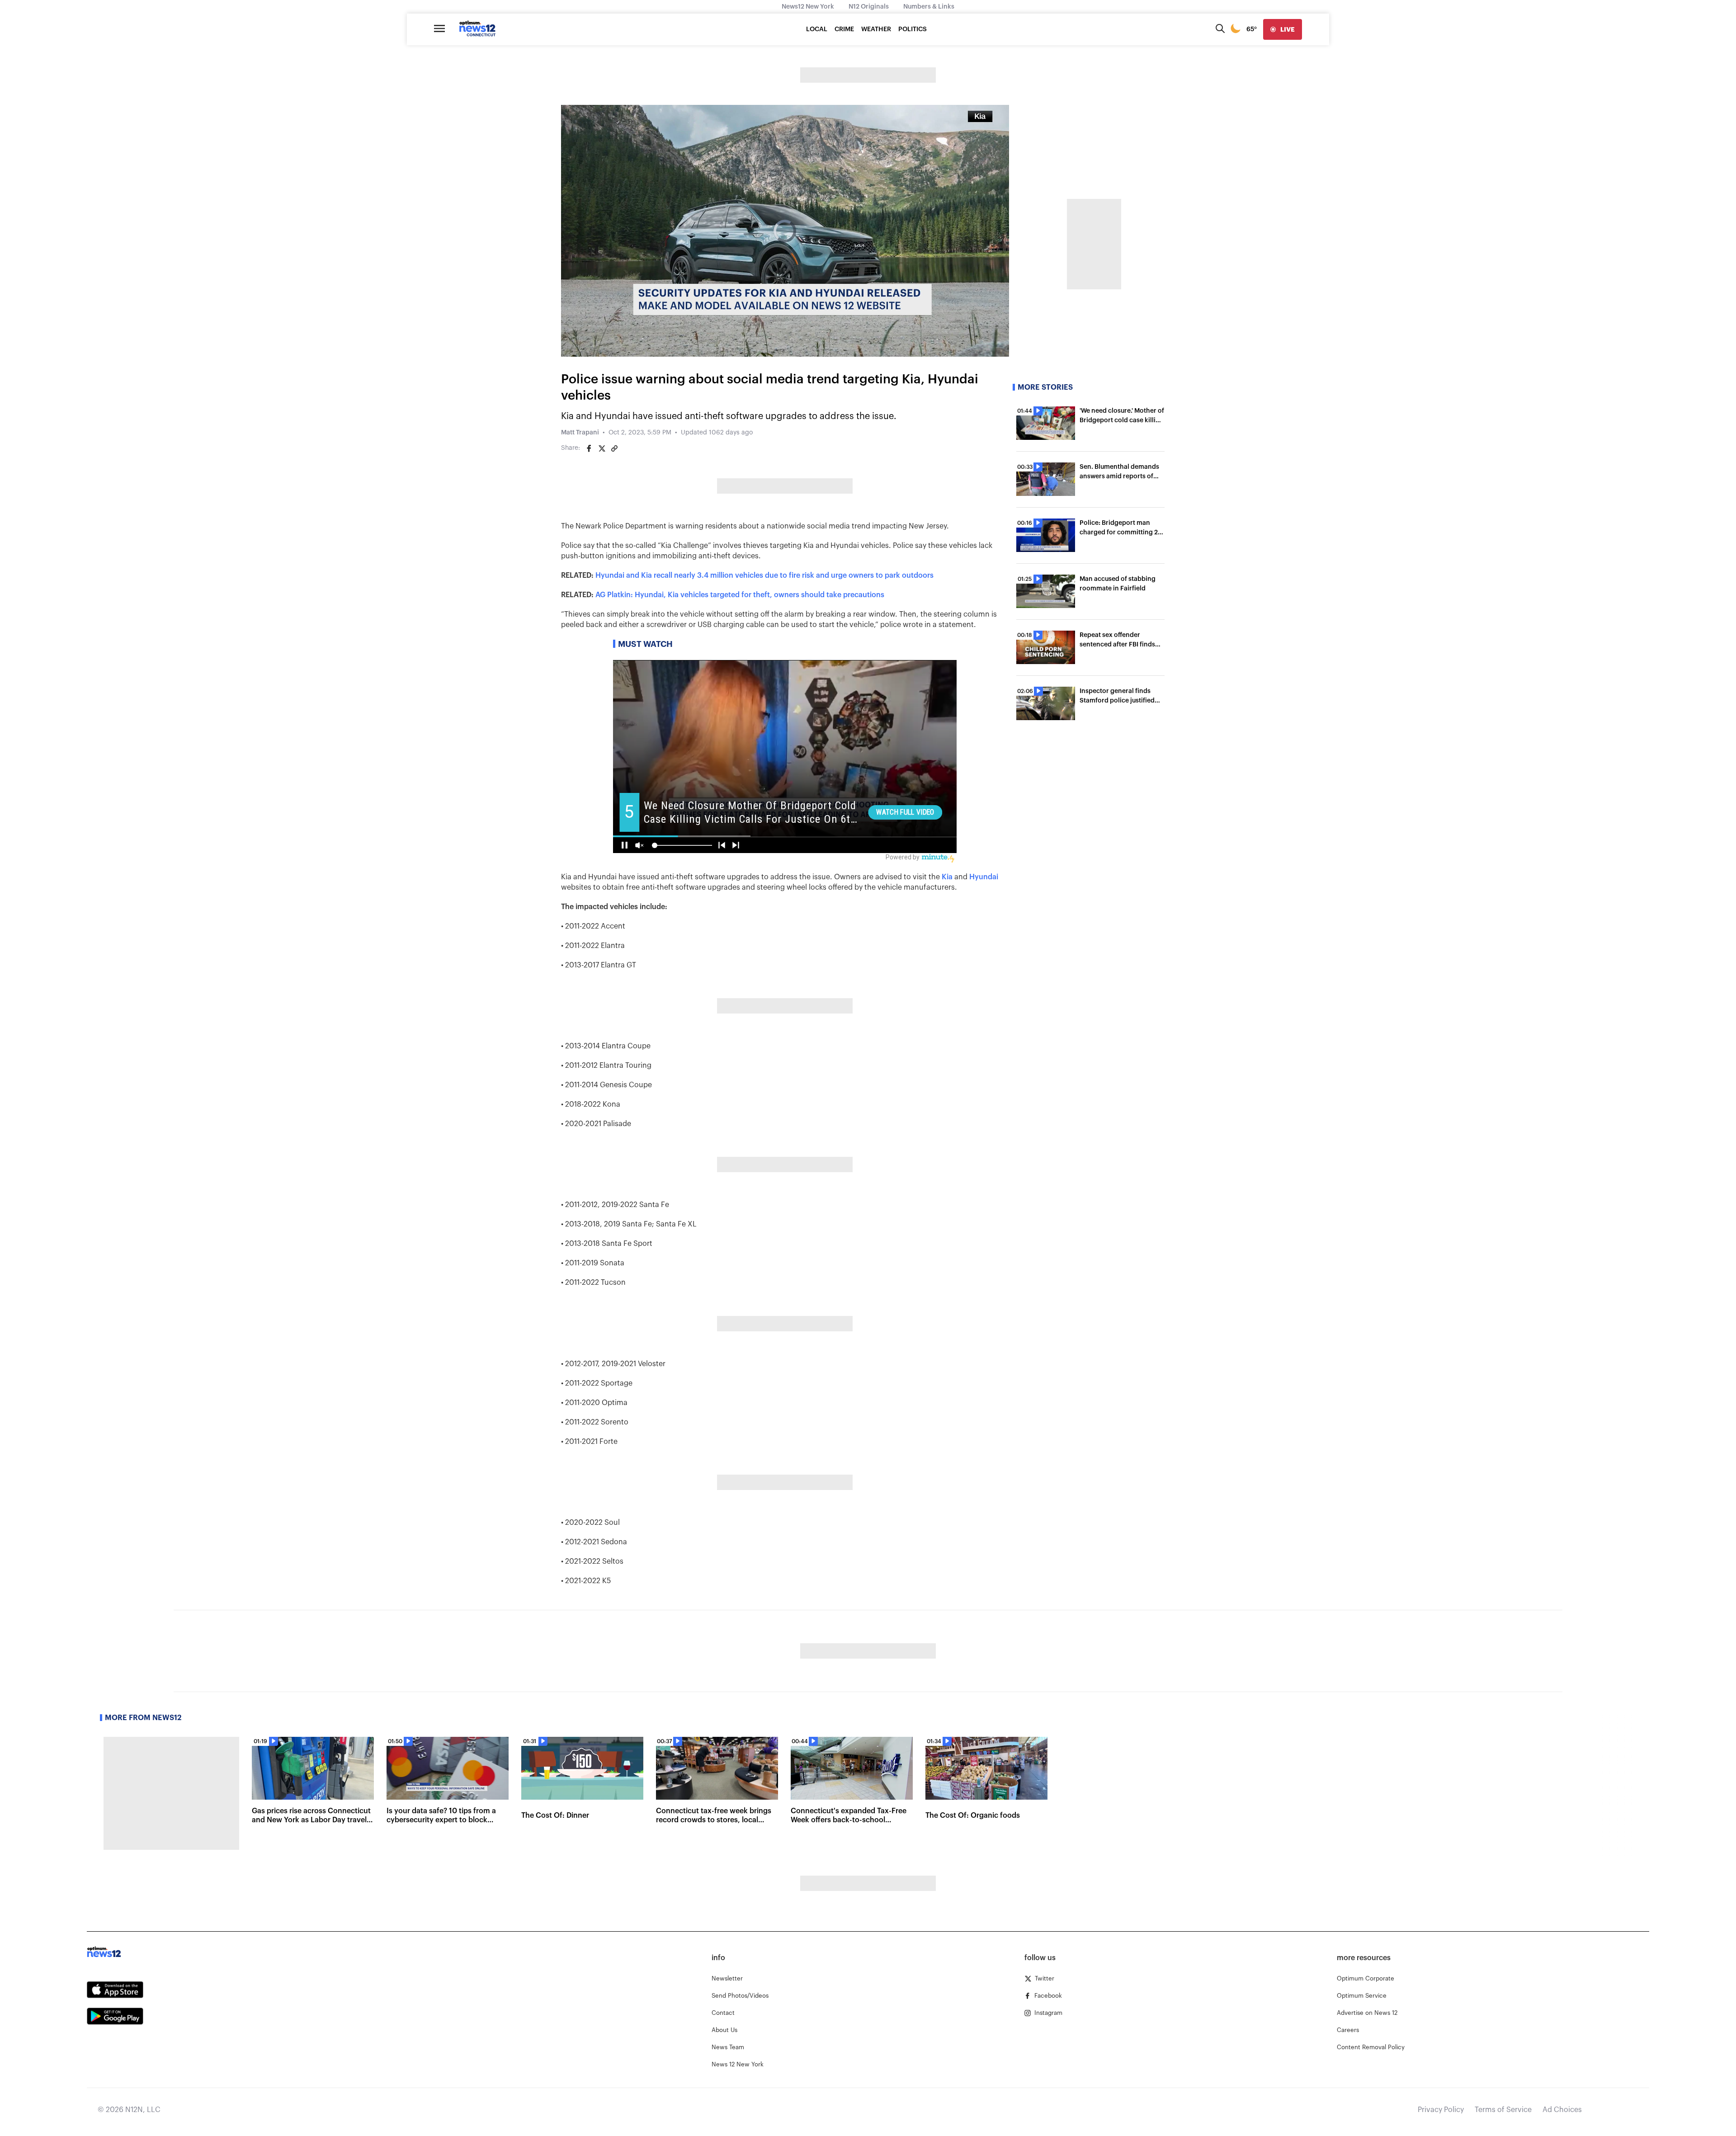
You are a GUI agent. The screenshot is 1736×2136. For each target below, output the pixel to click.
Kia (947, 877)
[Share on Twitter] (602, 448)
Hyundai (984, 877)
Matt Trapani (580, 433)
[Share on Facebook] (589, 448)
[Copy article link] (614, 448)
